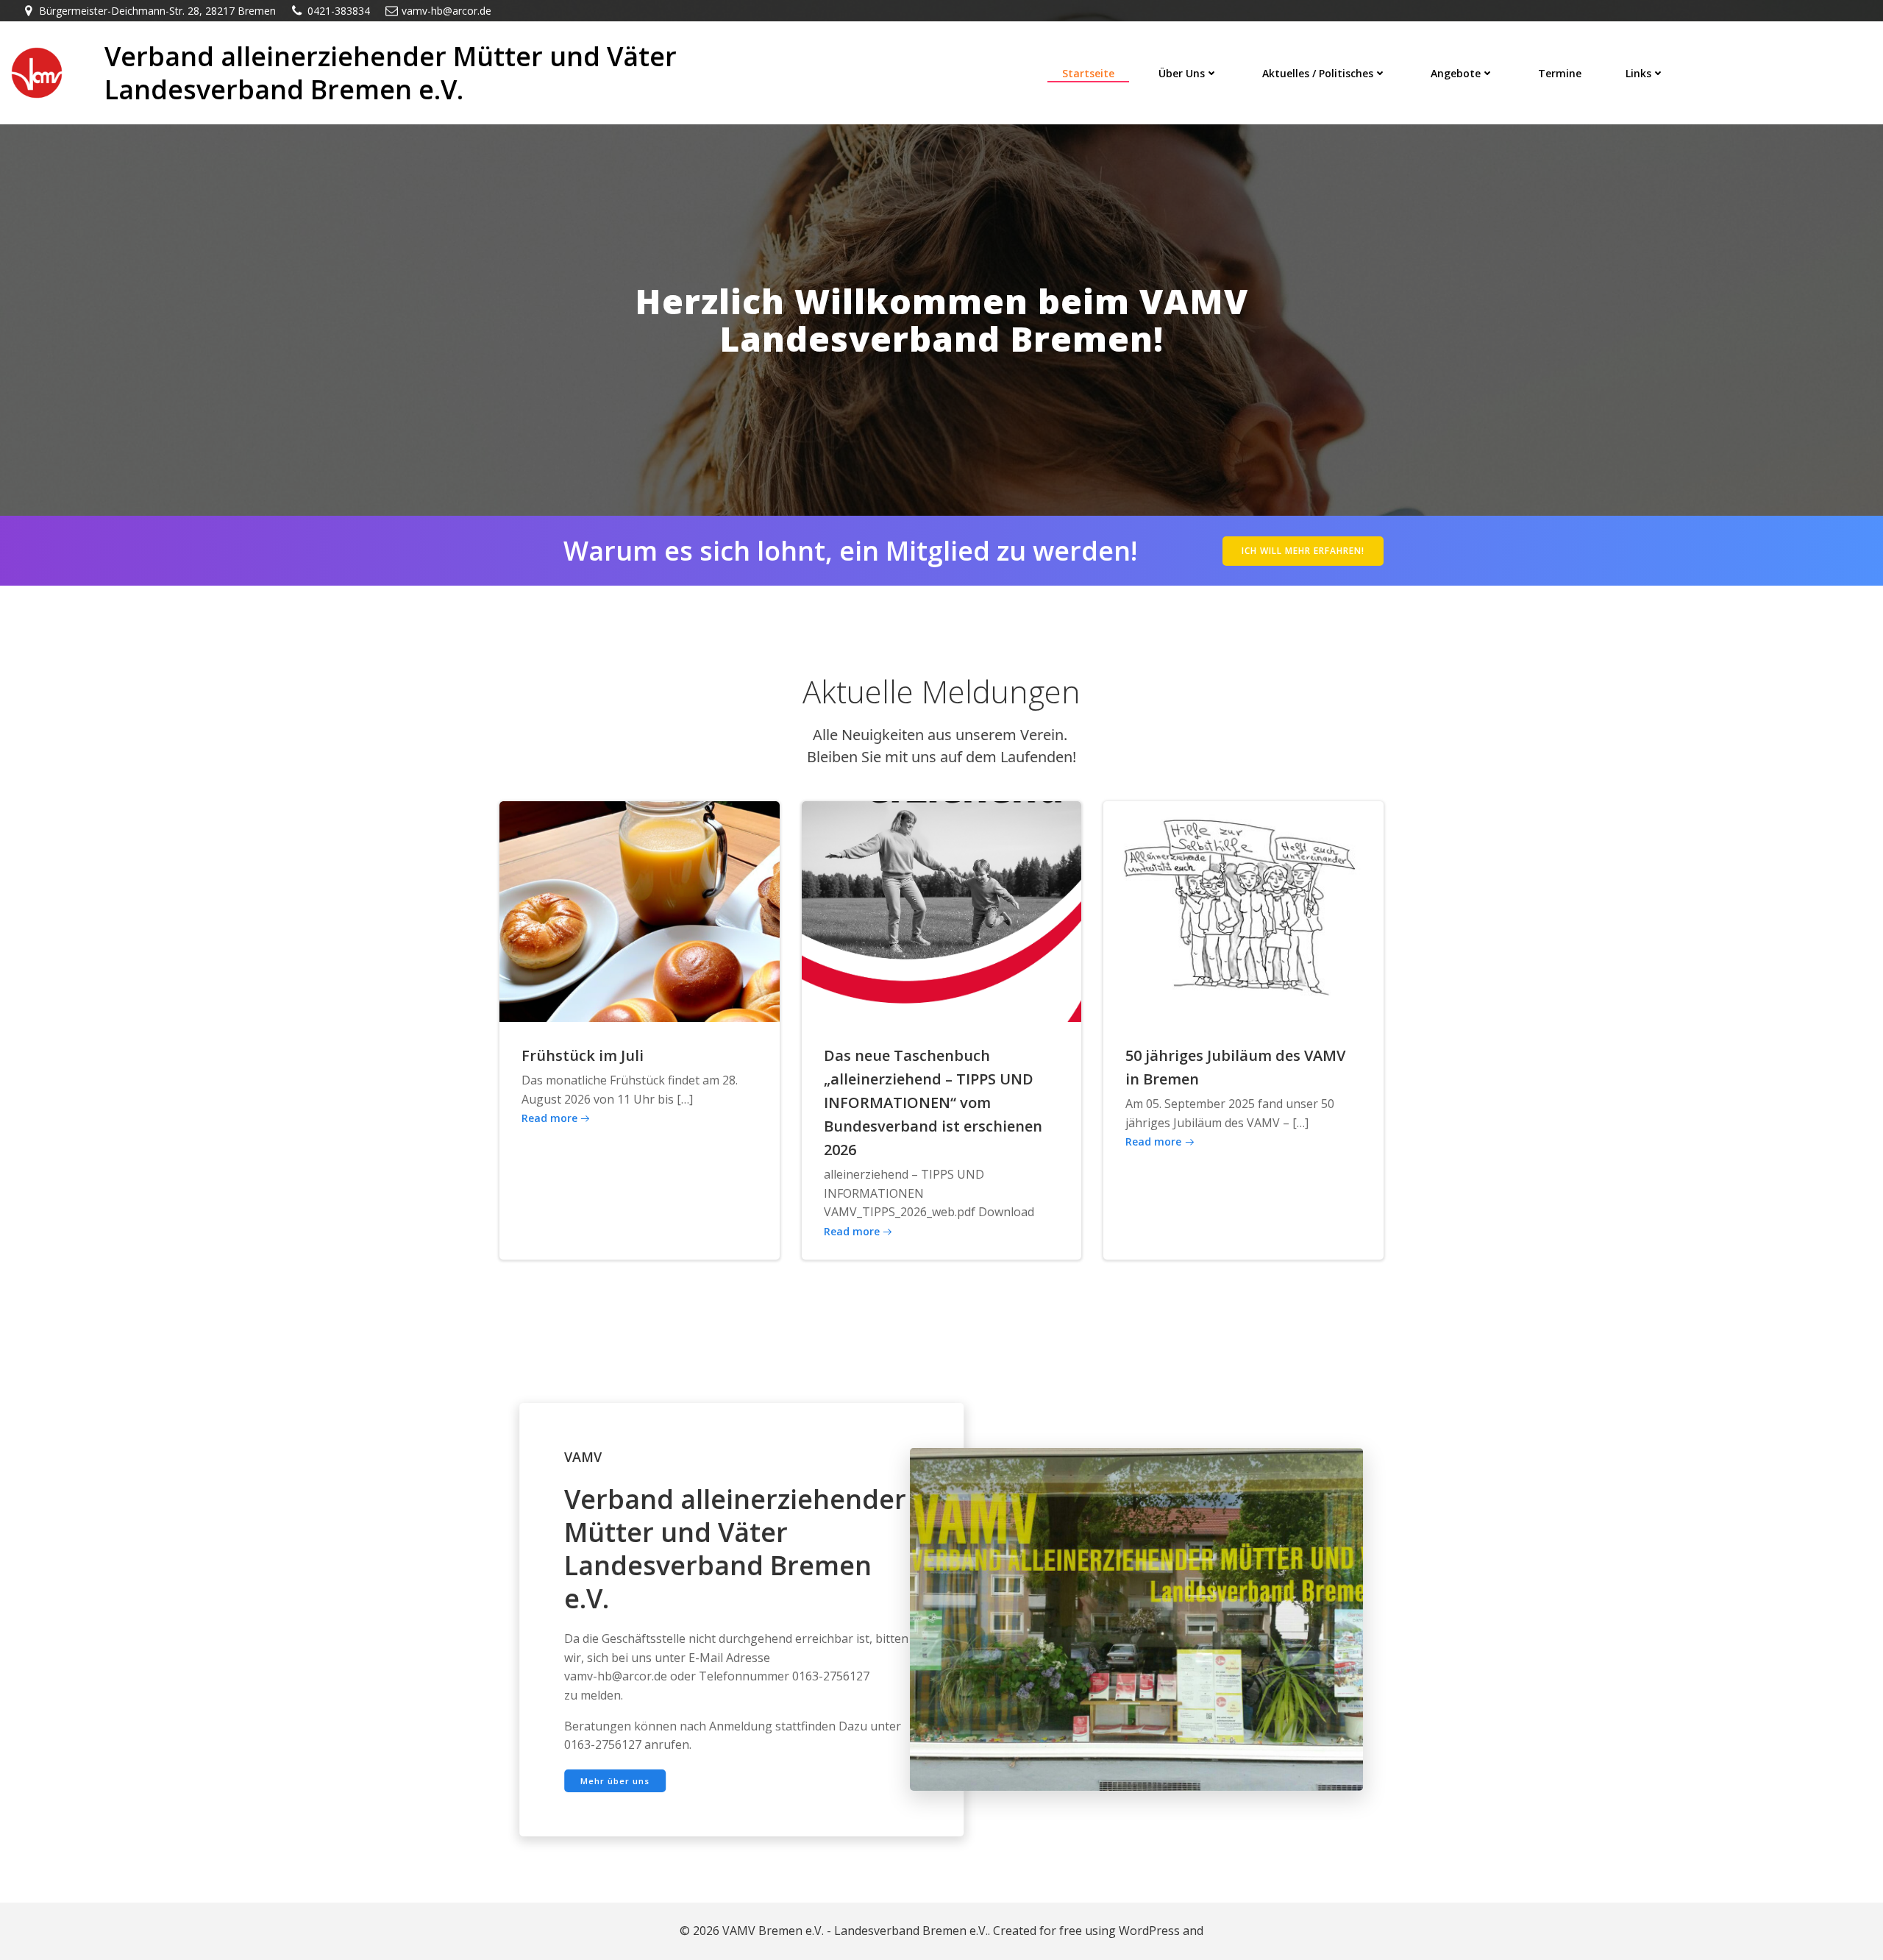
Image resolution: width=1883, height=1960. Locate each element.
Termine (1560, 73)
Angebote (1456, 73)
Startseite (1088, 73)
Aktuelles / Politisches (1318, 73)
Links (1638, 73)
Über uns (1182, 73)
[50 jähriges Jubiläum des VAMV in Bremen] (1243, 910)
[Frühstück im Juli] (640, 910)
